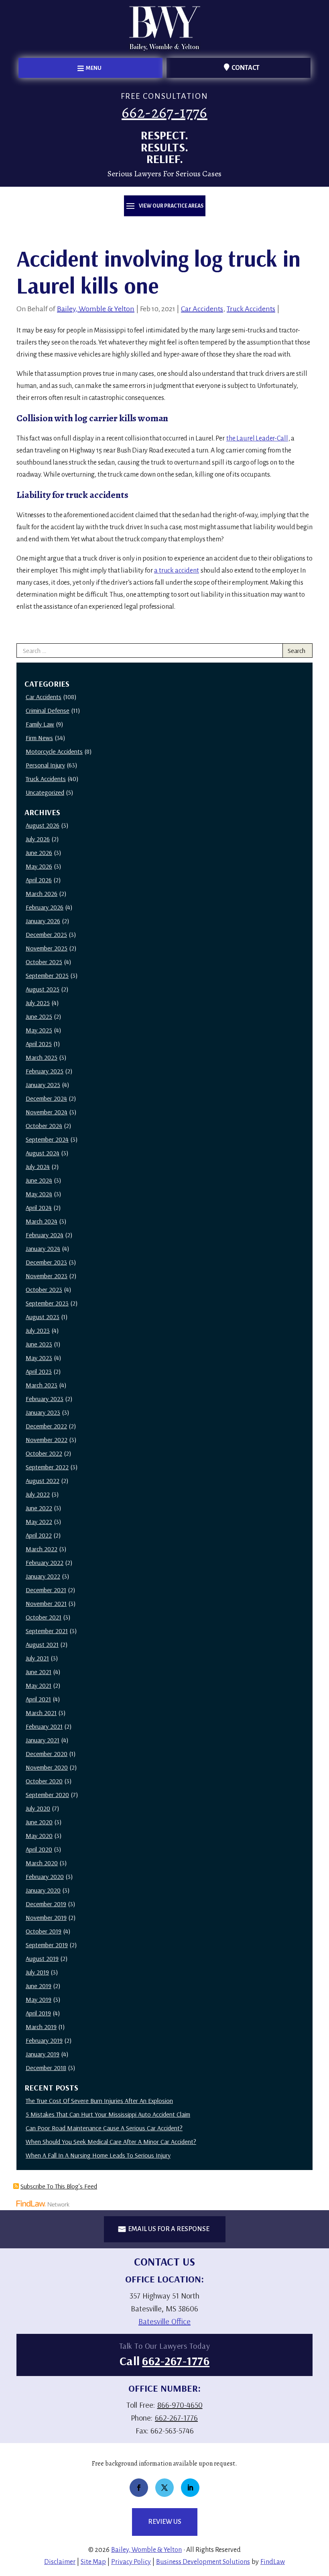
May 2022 (39, 1522)
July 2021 (37, 1658)
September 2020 (47, 1795)
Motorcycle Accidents (54, 751)
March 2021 (41, 1713)
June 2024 (39, 1180)
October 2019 (44, 1931)
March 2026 (42, 893)
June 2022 (39, 1508)
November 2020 (47, 1767)
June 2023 (39, 1344)
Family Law (40, 724)
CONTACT (246, 68)
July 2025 (38, 1003)
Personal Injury (45, 765)
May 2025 (39, 1030)
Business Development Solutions (203, 2562)
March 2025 (42, 1057)
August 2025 (43, 989)
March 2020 (42, 1863)
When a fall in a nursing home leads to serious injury (98, 2155)
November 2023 (47, 1276)
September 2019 (47, 1945)
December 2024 (46, 1098)
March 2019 (41, 2027)
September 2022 (47, 1467)
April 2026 (39, 880)
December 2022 (46, 1426)
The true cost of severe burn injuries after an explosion (99, 2101)
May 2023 (39, 1358)
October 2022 (44, 1453)
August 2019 (42, 1958)
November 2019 (46, 1917)
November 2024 (47, 1112)
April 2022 (39, 1535)
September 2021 (47, 1631)
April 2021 (38, 1699)
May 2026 (39, 866)
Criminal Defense (48, 710)
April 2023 (39, 1371)
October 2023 (44, 1289)
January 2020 (43, 1890)
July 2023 (38, 1330)
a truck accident (177, 571)
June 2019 (39, 1986)
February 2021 (44, 1726)
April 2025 (39, 1044)
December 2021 (46, 1590)
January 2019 (43, 2054)
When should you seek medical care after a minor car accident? (111, 2142)
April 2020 (39, 1849)
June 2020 (39, 1822)
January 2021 (43, 1740)
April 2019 (38, 2013)
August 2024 (43, 1153)
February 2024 (45, 1235)
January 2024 (43, 1248)
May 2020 (39, 1836)
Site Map (93, 2562)
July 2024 (38, 1167)
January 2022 (43, 1576)
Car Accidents (202, 309)
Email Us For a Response (169, 2229)
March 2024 (42, 1221)
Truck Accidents (251, 309)
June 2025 (39, 1016)
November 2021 (46, 1603)
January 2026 (43, 921)
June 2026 (39, 853)
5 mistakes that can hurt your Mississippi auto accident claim (108, 2114)
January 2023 (43, 1412)
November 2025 (47, 948)
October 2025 (44, 962)
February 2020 (45, 1876)
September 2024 (47, 1139)
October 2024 (44, 1126)
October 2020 (44, 1781)
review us (165, 2522)
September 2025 (47, 975)
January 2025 (43, 1085)
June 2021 (39, 1672)
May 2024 (39, 1194)
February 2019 (44, 2040)
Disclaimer (60, 2562)
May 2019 (39, 1999)
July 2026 (38, 839)
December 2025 (46, 934)
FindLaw (273, 2562)
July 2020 (38, 1808)
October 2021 (44, 1617)
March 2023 (42, 1385)
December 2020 (47, 1754)
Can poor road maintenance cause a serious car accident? (104, 2128)
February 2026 (45, 907)
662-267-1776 (164, 112)
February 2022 (45, 1562)
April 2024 (39, 1207)
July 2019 (37, 1972)
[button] (90, 68)
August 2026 (43, 825)
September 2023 (47, 1303)
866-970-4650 (180, 2405)
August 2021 (42, 1644)
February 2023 (45, 1399)
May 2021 (39, 1685)
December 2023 (46, 1262)
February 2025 (45, 1071)
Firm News (39, 738)
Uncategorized (45, 792)
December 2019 (46, 1904)
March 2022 (42, 1549)
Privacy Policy (131, 2562)
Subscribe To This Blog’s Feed (59, 2186)
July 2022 (38, 1494)
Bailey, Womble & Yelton (96, 309)
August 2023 (43, 1317)
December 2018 (46, 2068)
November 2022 (47, 1440)
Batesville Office (164, 2321)
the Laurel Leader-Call (257, 439)
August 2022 (43, 1481)
